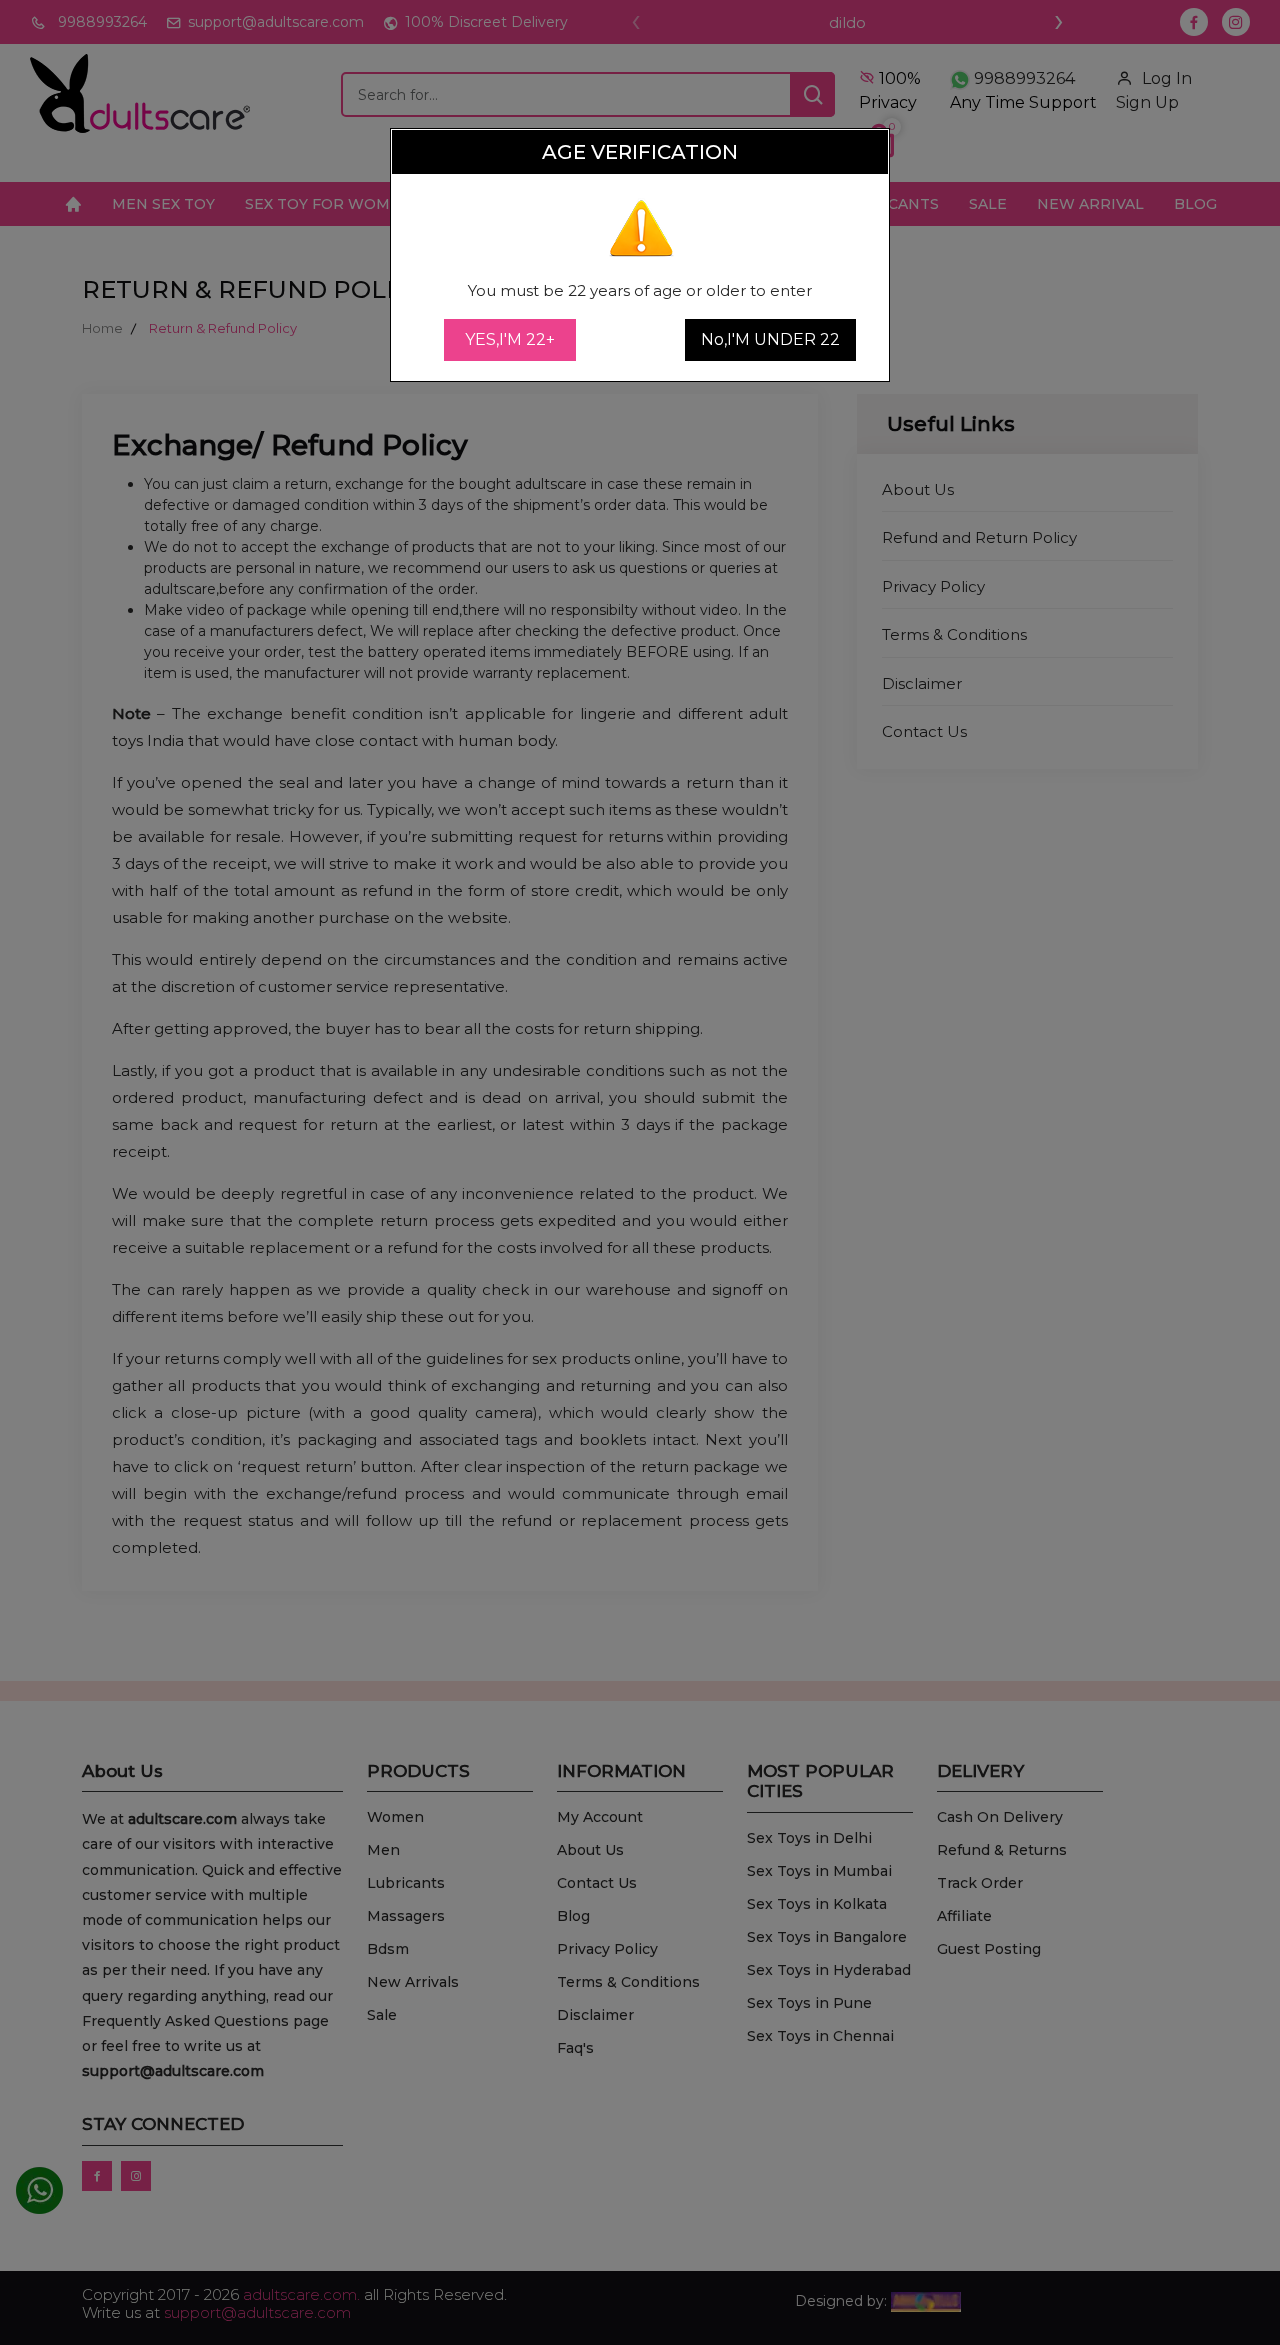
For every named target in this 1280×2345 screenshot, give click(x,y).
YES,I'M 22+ (510, 339)
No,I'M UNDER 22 (770, 339)
